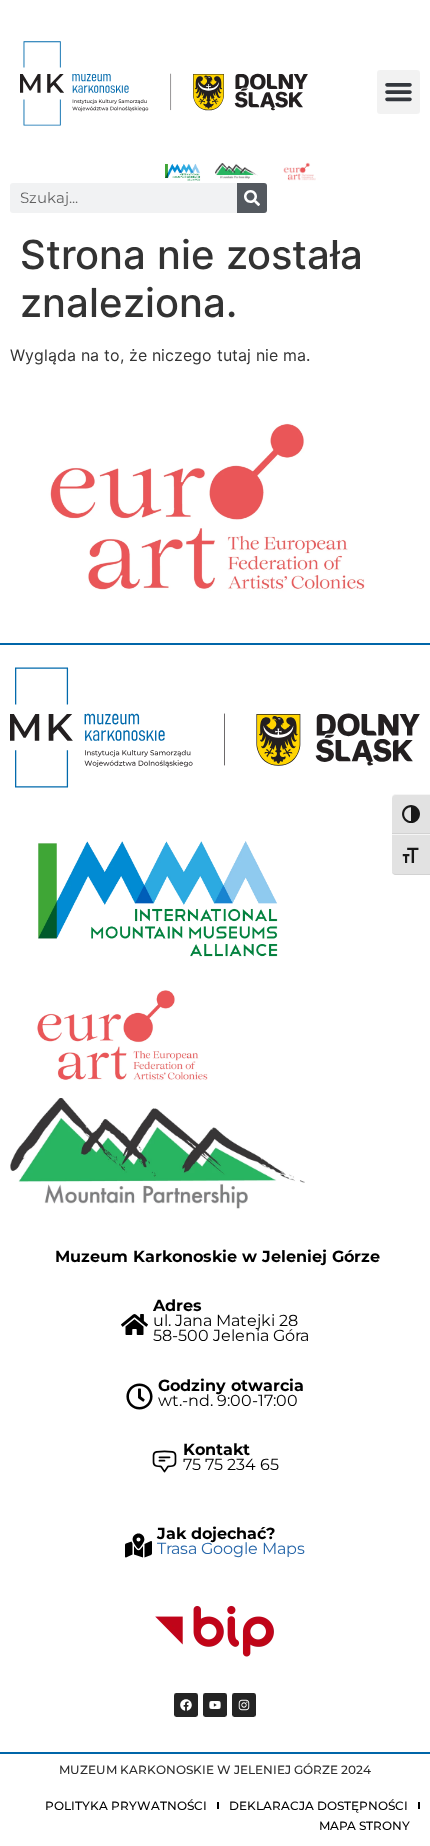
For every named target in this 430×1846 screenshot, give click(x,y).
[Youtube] (215, 1705)
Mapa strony (364, 1825)
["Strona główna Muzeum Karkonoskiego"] (215, 727)
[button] (399, 92)
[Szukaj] (252, 198)
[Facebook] (186, 1705)
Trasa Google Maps (231, 1548)
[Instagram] (244, 1705)
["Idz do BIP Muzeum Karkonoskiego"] (215, 1632)
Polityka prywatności (126, 1805)
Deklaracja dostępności (318, 1805)
